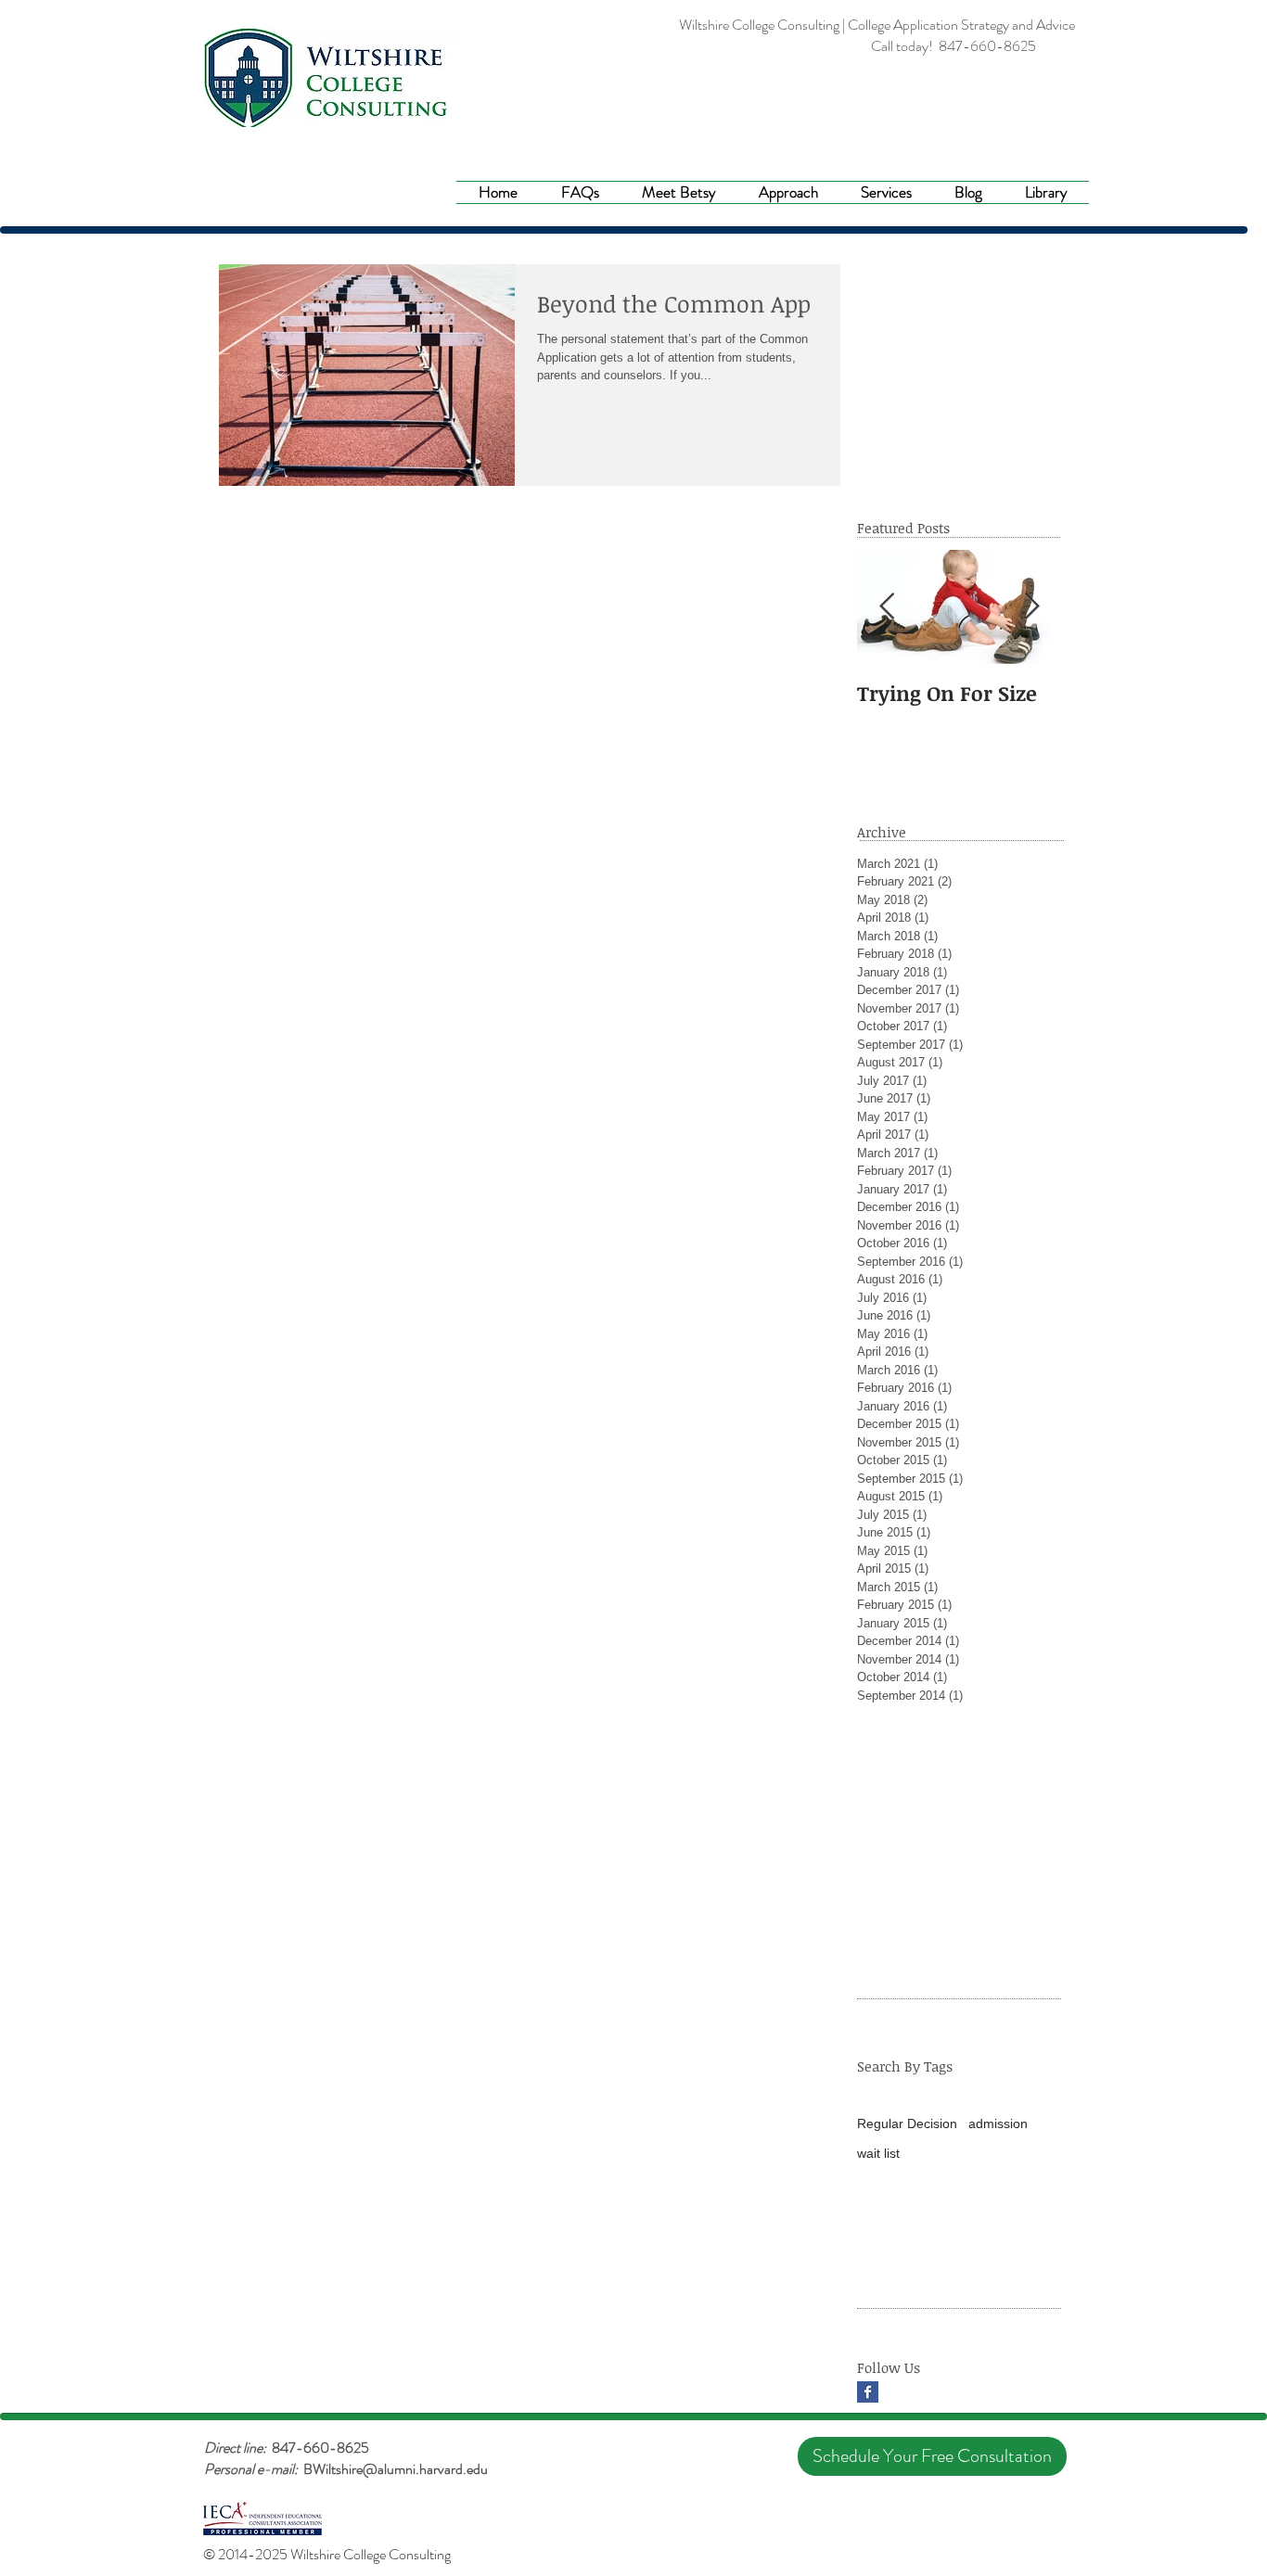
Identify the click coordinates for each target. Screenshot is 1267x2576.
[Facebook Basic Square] (868, 2392)
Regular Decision (907, 2123)
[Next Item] (1031, 607)
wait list (878, 2153)
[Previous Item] (887, 607)
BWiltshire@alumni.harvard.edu (396, 2469)
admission (998, 2123)
